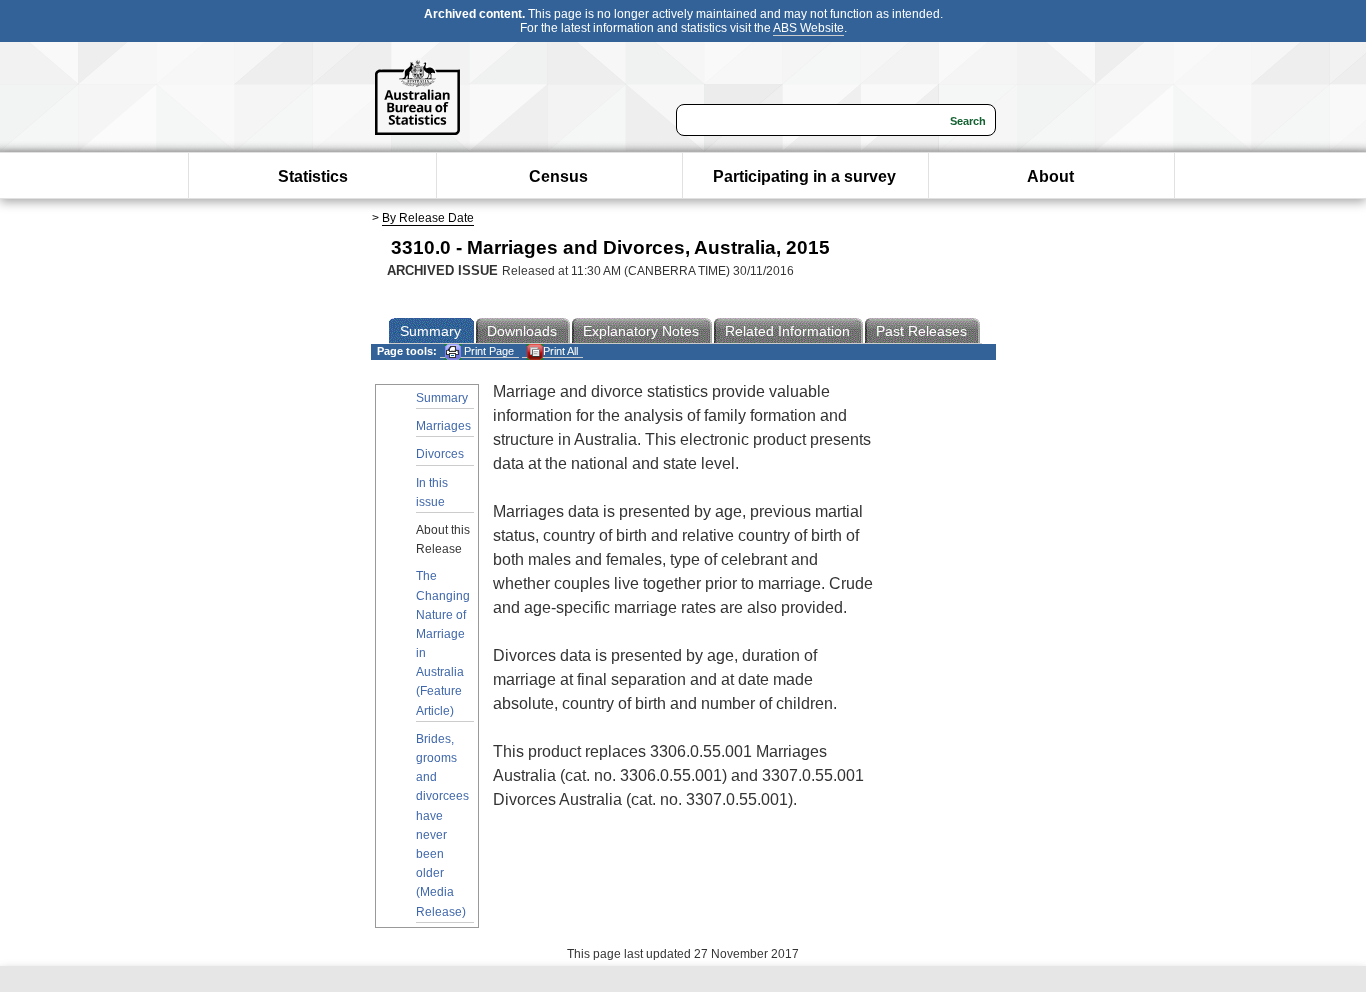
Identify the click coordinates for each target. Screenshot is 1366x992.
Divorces (440, 454)
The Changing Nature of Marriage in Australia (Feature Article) (443, 643)
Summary (442, 398)
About (1050, 176)
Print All (560, 351)
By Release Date (428, 218)
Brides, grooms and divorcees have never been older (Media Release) (442, 825)
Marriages (443, 426)
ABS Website (808, 28)
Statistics (313, 176)
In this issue (432, 492)
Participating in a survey (804, 176)
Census (558, 176)
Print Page (487, 351)
